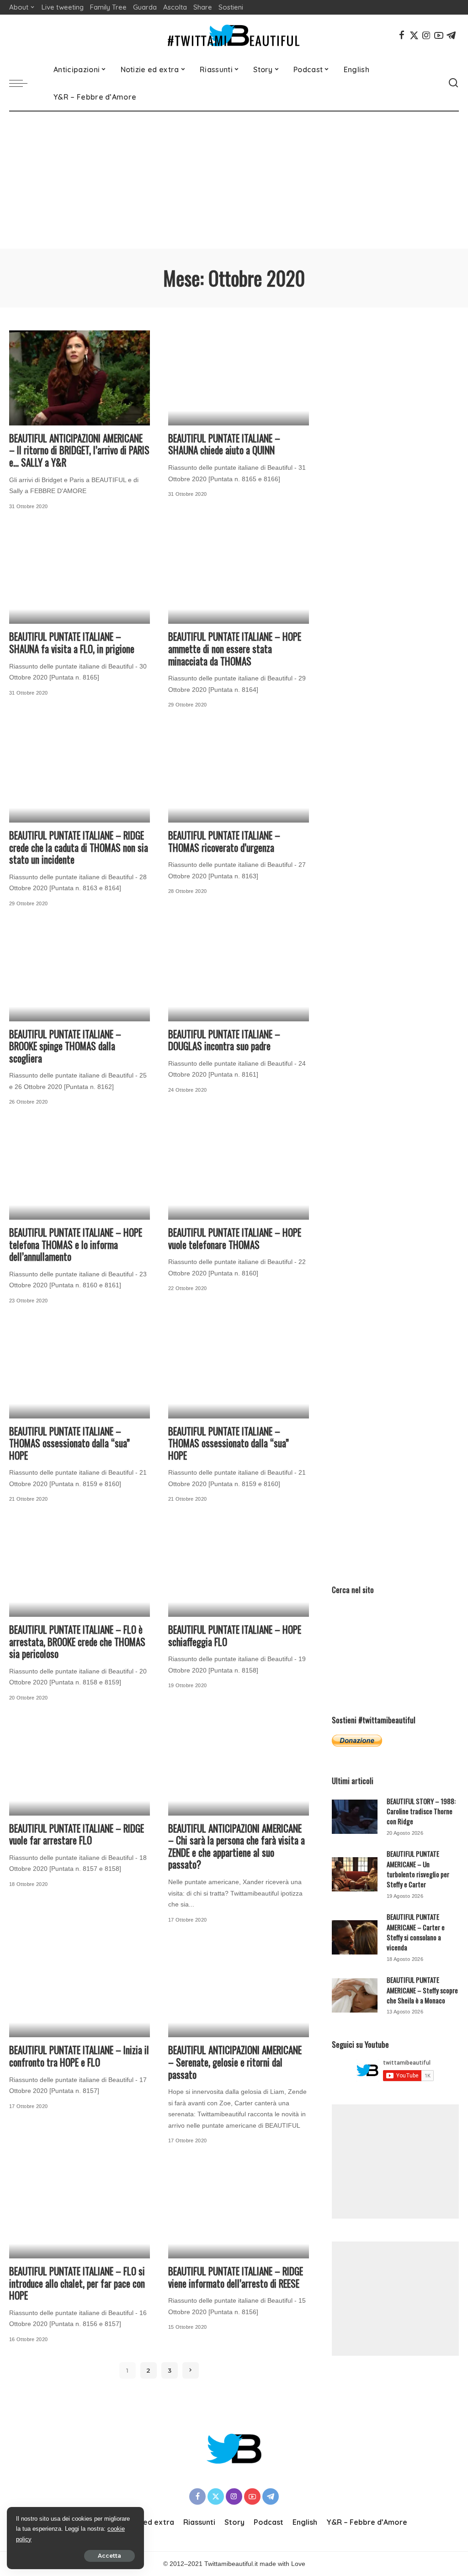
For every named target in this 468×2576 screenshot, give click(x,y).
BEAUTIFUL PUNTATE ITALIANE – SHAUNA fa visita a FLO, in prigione (72, 643)
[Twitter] (414, 35)
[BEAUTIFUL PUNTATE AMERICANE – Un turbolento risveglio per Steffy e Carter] (355, 1874)
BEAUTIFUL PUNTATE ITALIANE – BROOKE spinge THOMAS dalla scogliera (65, 1046)
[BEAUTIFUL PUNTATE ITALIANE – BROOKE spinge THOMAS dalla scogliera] (80, 974)
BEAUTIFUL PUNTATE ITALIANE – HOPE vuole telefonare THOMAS (235, 1238)
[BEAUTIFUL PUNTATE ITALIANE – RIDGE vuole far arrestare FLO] (80, 1768)
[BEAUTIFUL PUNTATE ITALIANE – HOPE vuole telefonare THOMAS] (239, 1172)
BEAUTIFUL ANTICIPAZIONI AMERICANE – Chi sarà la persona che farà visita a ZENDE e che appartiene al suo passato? (237, 1846)
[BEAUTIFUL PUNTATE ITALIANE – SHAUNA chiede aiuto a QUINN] (239, 378)
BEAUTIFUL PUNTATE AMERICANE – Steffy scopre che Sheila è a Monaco (422, 1990)
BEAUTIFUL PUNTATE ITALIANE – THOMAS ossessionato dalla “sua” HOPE (69, 1443)
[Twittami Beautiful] (234, 35)
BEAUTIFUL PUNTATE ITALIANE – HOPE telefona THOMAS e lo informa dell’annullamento (76, 1244)
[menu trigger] (23, 83)
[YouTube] (439, 35)
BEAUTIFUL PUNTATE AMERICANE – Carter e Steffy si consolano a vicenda (416, 1932)
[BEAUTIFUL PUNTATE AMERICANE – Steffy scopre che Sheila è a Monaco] (355, 1995)
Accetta (109, 2556)
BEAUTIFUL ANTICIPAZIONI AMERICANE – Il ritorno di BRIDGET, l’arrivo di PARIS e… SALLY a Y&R (79, 450)
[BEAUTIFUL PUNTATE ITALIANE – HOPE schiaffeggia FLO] (239, 1569)
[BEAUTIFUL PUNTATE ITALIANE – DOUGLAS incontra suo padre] (239, 974)
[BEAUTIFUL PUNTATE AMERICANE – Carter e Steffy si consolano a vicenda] (355, 1937)
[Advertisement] (234, 180)
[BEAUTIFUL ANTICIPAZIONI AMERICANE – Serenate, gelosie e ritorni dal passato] (239, 1990)
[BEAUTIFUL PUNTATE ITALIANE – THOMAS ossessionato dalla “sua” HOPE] (80, 1371)
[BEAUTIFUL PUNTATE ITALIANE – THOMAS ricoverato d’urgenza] (239, 775)
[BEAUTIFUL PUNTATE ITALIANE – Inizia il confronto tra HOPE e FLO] (80, 1990)
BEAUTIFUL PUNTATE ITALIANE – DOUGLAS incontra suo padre (224, 1040)
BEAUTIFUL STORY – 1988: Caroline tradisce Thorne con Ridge (421, 1811)
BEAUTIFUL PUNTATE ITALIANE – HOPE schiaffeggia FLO (235, 1636)
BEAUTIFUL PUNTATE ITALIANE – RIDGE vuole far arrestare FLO (77, 1834)
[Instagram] (426, 35)
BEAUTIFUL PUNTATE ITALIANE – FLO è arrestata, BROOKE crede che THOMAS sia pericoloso (77, 1641)
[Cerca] (453, 83)
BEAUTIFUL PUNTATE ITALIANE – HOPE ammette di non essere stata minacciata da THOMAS (235, 648)
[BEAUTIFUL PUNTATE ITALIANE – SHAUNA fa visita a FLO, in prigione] (80, 576)
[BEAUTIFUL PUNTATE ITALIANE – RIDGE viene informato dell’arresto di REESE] (239, 2211)
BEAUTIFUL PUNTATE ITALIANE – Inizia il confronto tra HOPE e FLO (79, 2056)
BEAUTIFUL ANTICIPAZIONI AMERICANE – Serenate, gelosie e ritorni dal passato (235, 2062)
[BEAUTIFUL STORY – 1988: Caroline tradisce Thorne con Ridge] (355, 1817)
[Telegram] (451, 35)
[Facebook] (402, 35)
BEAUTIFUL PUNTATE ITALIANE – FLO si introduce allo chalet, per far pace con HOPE (77, 2283)
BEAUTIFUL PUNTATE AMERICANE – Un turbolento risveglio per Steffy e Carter (418, 1869)
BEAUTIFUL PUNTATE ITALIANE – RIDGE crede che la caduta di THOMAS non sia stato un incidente (79, 847)
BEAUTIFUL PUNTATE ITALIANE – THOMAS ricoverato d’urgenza (224, 841)
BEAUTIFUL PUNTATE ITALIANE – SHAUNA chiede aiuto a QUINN (224, 444)
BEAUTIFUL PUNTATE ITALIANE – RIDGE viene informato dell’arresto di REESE (236, 2277)
